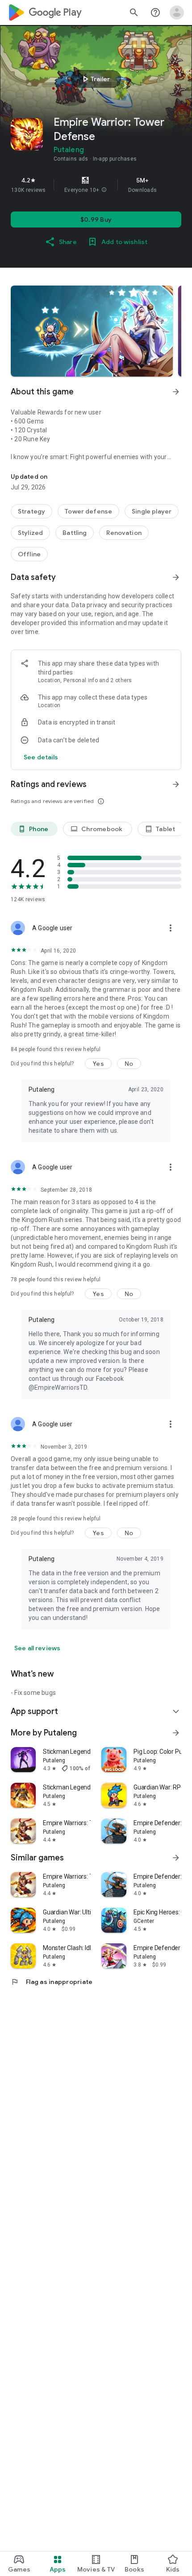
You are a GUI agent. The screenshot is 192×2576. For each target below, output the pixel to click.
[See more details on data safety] (41, 757)
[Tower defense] (88, 511)
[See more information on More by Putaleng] (176, 1733)
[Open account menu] (177, 12)
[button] (104, 190)
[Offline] (29, 554)
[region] (96, 185)
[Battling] (75, 533)
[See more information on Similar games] (176, 1858)
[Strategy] (31, 511)
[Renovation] (124, 533)
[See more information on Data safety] (176, 577)
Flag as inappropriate (52, 1982)
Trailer (95, 79)
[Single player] (152, 511)
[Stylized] (30, 533)
